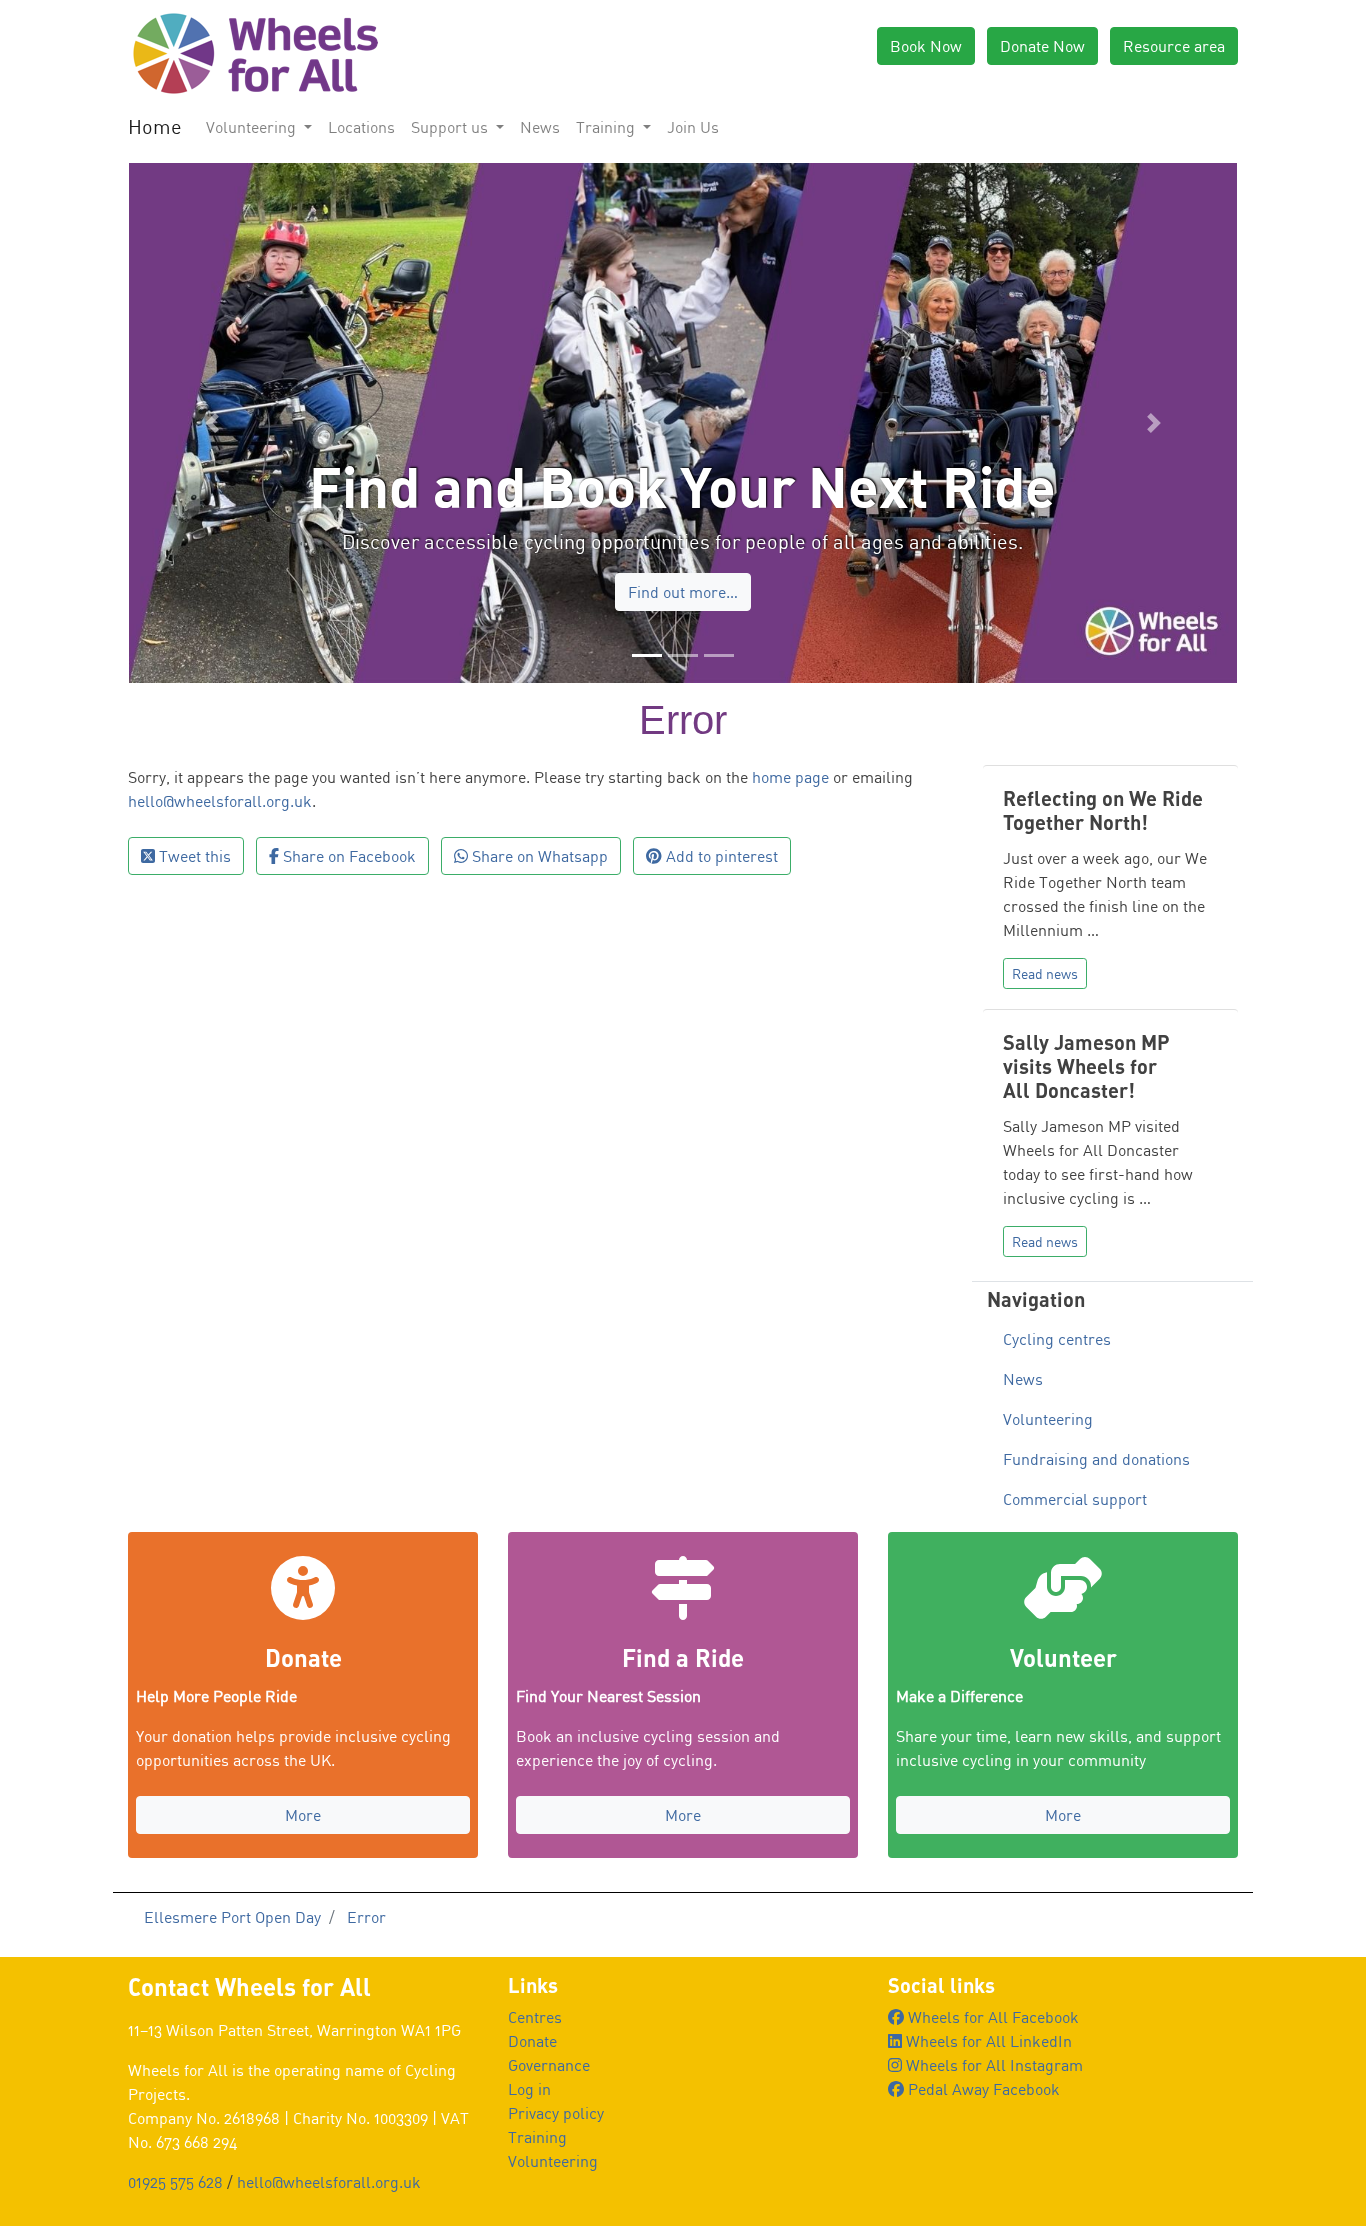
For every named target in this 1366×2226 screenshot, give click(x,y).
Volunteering (1048, 1522)
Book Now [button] (926, 46)
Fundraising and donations (1096, 1562)
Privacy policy (556, 2216)
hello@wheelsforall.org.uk (220, 904)
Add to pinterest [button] (720, 959)
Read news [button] (1045, 1076)
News (540, 127)
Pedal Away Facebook (982, 2192)
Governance (549, 2168)
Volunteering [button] (253, 127)
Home (155, 126)
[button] (212, 475)
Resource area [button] (1174, 46)
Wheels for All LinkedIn (987, 2144)
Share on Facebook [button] (347, 959)
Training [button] (607, 127)
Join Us (693, 127)
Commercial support (1075, 1602)
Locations (361, 127)
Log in (529, 2192)
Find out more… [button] (683, 685)
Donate (532, 2144)
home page (790, 880)
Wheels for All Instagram (992, 2168)
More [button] (303, 1919)
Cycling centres (1057, 1442)
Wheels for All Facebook (991, 2120)
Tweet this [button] (193, 959)
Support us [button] (451, 127)
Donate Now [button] (1042, 46)
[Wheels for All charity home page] (253, 52)
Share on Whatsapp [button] (538, 959)
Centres (535, 2120)
